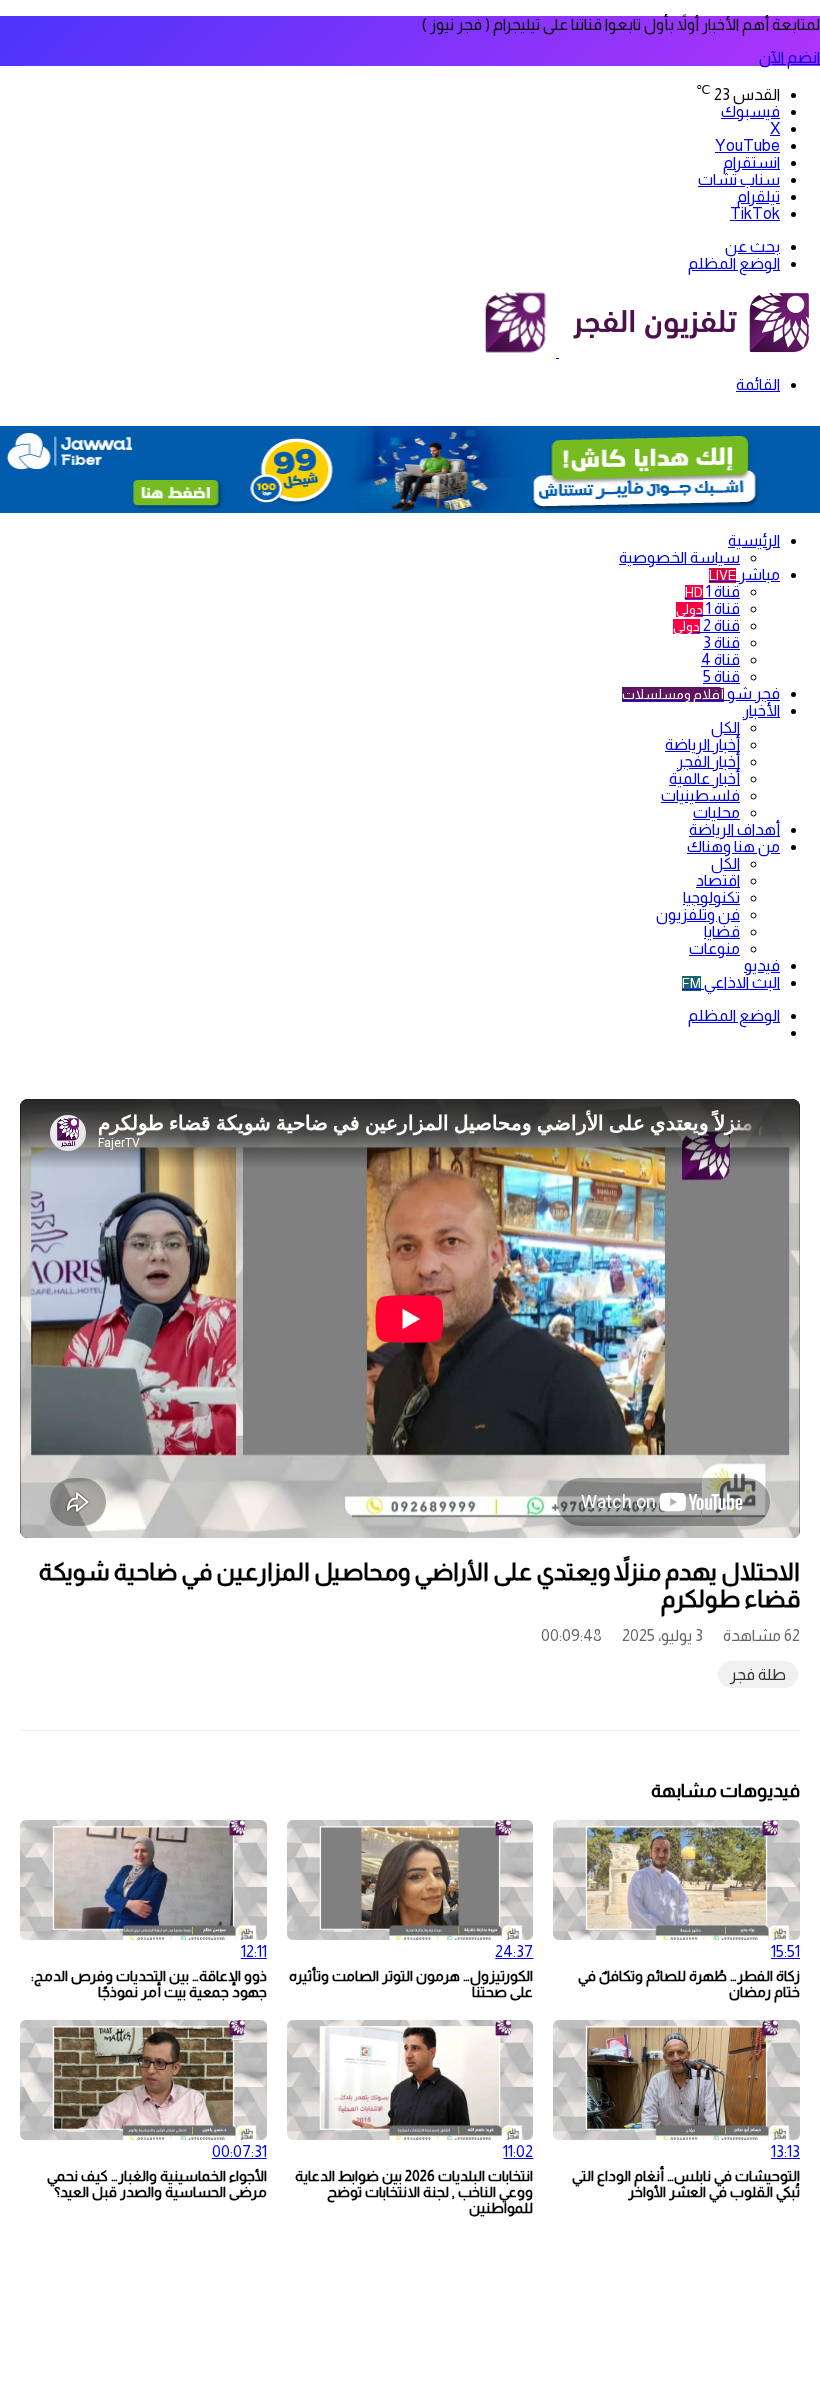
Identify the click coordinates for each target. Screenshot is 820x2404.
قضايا (722, 931)
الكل (725, 727)
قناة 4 (720, 659)
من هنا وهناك (733, 846)
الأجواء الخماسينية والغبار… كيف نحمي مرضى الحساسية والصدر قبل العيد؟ (157, 2184)
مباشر (744, 574)
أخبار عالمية (704, 778)
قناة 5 (721, 676)
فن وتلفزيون (698, 914)
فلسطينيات (700, 795)
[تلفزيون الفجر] (557, 351)
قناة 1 (712, 591)
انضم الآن (789, 57)
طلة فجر (758, 1674)
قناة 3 (721, 642)
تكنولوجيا (711, 897)
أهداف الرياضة (734, 829)
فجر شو (701, 693)
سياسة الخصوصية (679, 557)
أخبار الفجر (708, 761)
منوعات (714, 948)
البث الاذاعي (731, 982)
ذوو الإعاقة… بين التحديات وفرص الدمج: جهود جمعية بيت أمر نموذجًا (149, 1984)
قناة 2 (706, 625)
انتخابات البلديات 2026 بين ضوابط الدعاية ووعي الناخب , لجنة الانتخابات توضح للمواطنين (414, 2192)
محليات (716, 812)
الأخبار (761, 710)
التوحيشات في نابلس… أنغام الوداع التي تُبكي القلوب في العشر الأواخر (686, 2184)
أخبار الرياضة (702, 744)
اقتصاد (718, 880)
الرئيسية (754, 540)
